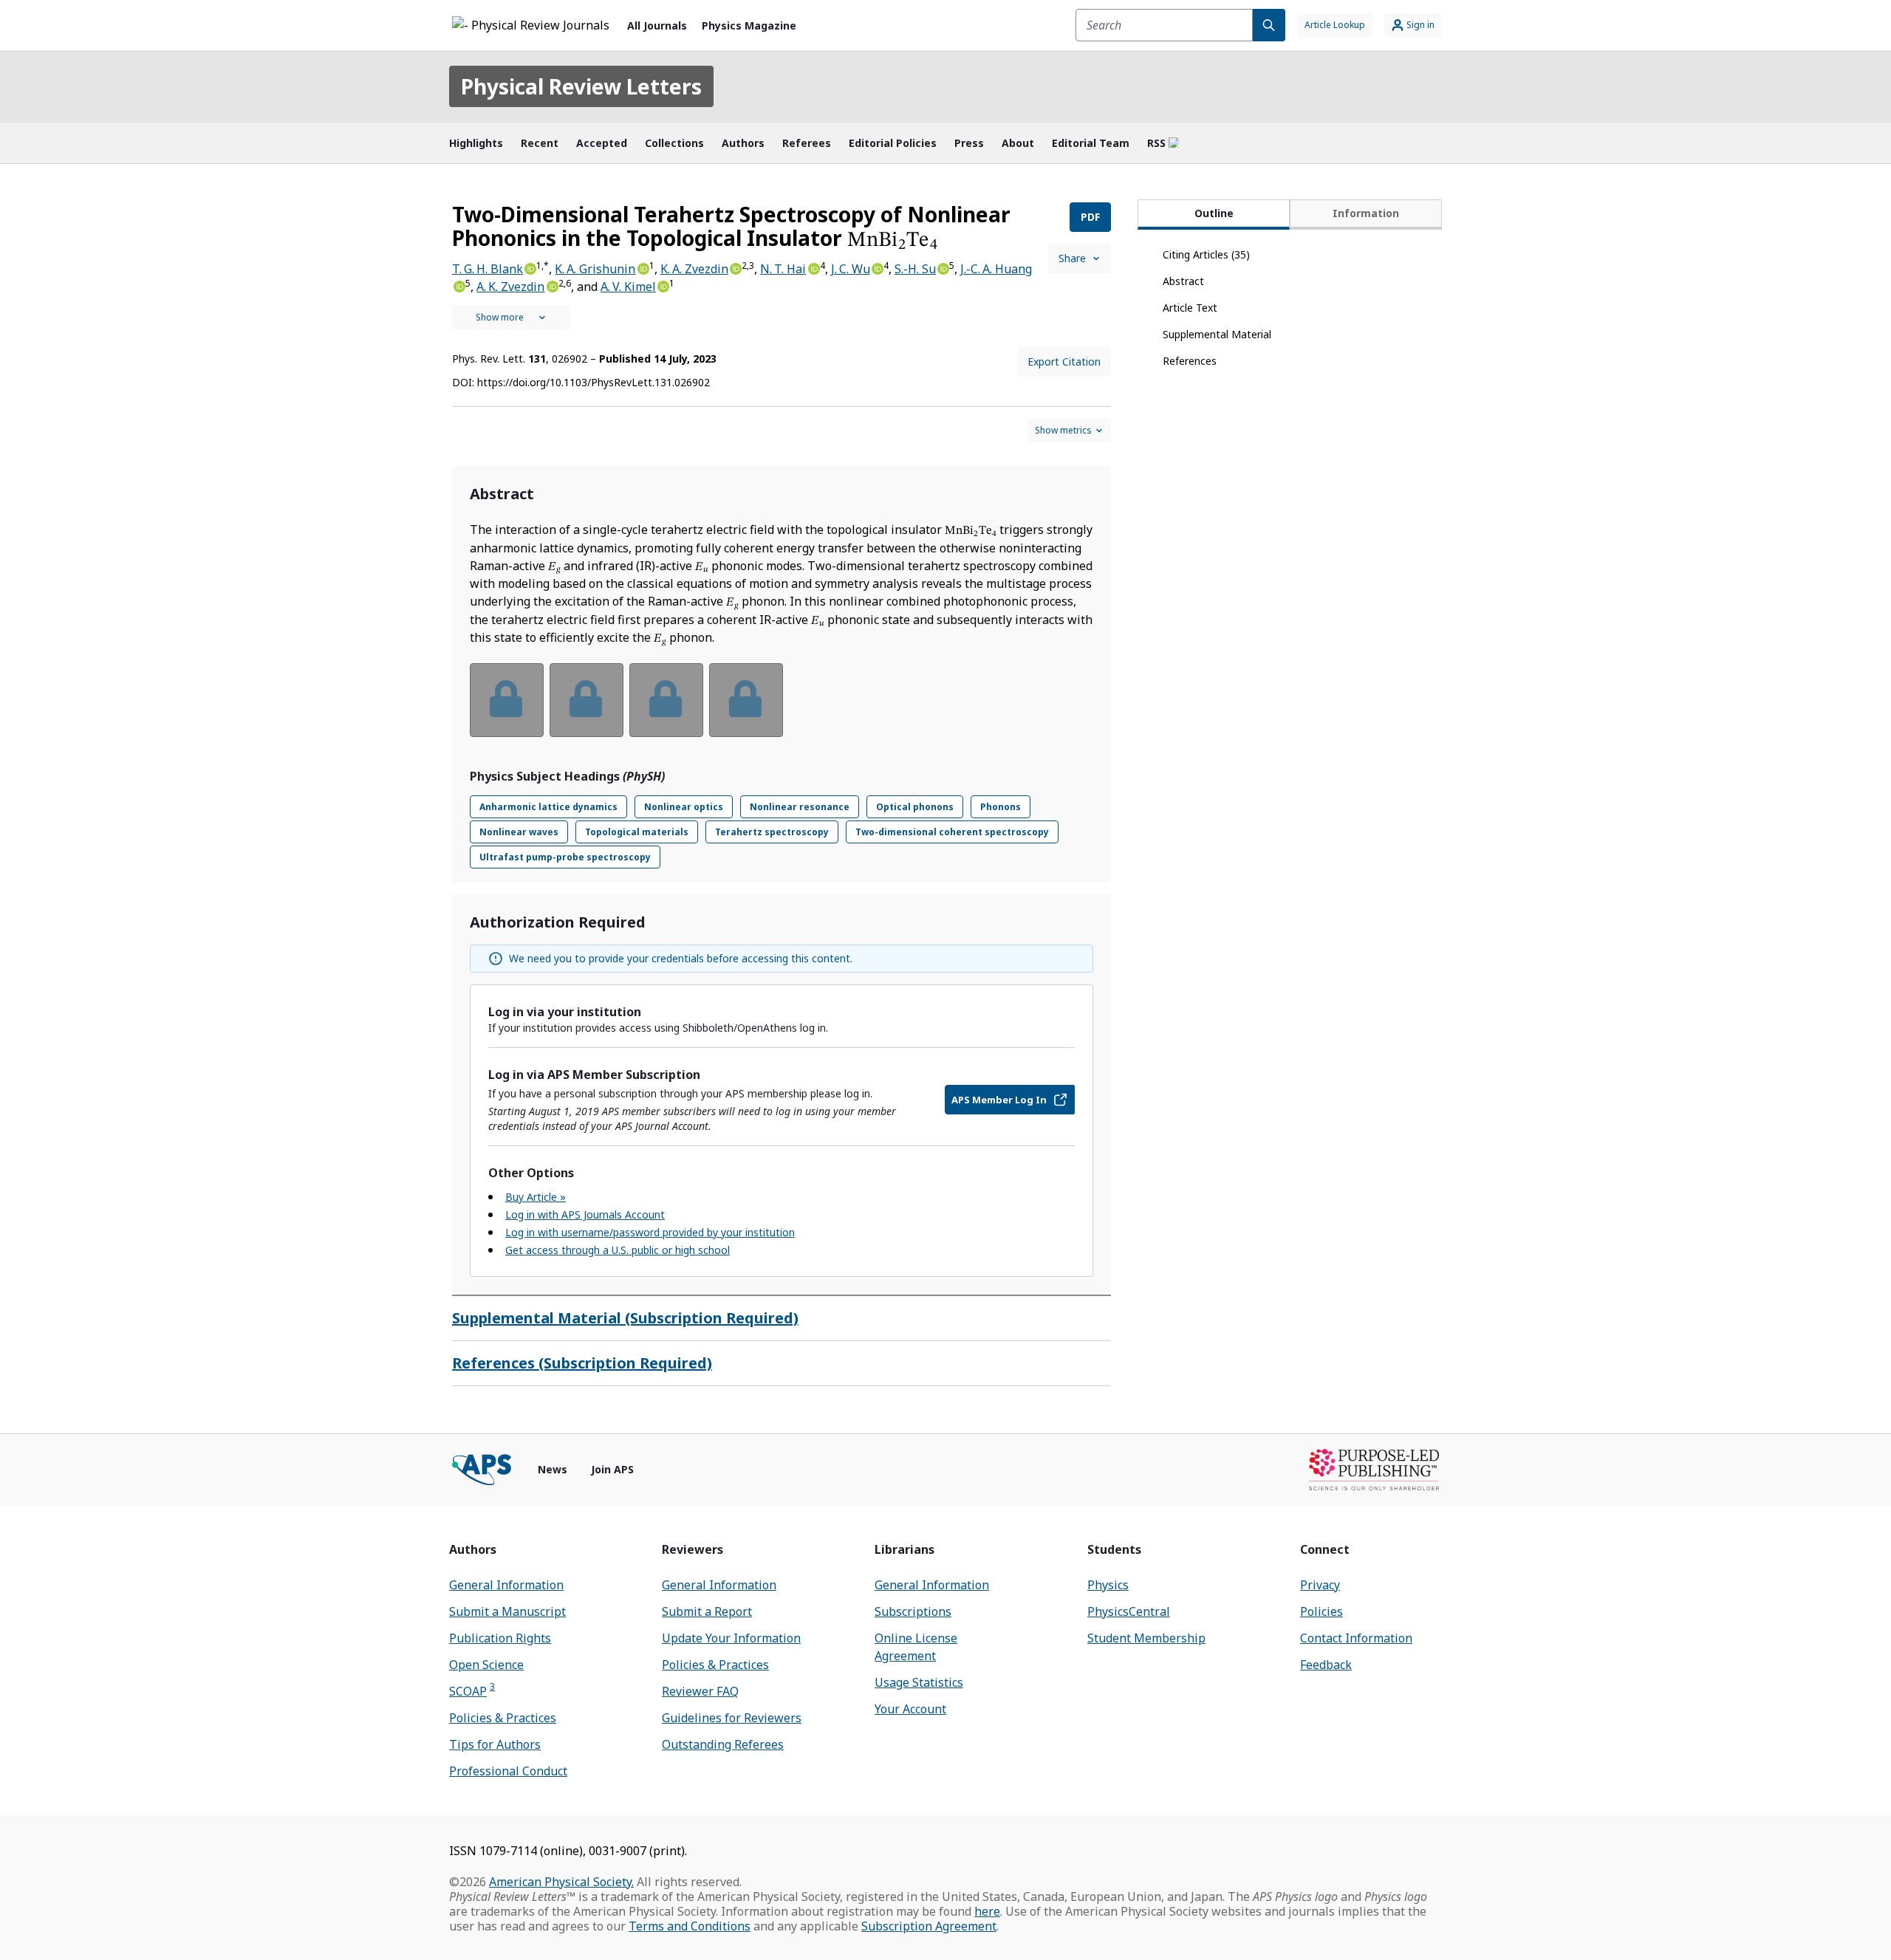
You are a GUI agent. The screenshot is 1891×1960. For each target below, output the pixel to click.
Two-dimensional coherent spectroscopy (952, 832)
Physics (1108, 1585)
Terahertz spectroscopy (772, 832)
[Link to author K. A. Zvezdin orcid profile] (735, 267)
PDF (1090, 217)
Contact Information (1356, 1638)
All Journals (657, 25)
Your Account (910, 1709)
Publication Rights (500, 1638)
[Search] (1269, 25)
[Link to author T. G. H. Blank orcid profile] (530, 267)
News (553, 1469)
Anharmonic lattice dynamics (548, 807)
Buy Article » (536, 1197)
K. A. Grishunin (595, 269)
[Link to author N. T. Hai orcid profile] (813, 267)
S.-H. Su (915, 269)
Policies (1321, 1611)
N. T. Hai (783, 269)
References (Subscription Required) (582, 1363)
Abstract (1183, 281)
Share (1072, 258)
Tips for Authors (495, 1744)
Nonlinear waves (519, 832)
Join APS (612, 1469)
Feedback (1326, 1665)
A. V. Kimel (628, 287)
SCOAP (472, 1691)
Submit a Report (707, 1611)
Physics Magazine (749, 25)
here (987, 1911)
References (1190, 361)
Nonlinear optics (684, 807)
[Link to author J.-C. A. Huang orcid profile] (459, 285)
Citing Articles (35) (1206, 254)
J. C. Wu (851, 269)
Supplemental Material (1217, 334)
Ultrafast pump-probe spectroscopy (565, 857)
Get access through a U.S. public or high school (618, 1250)
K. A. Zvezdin (694, 269)
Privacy (1320, 1585)
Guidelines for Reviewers (732, 1718)
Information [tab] (1366, 213)
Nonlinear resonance (800, 807)
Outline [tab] (1214, 213)
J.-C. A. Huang (996, 269)
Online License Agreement (916, 1647)
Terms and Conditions (690, 1926)
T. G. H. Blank (488, 269)
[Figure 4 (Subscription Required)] (746, 700)
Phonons (1001, 807)
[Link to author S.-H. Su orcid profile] (943, 267)
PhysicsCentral (1129, 1611)
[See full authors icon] (511, 318)
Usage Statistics (919, 1682)
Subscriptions (913, 1611)
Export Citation (1064, 361)
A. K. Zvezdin (510, 287)
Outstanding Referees (723, 1744)
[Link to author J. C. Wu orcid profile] (877, 267)
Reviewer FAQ (700, 1691)
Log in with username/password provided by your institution (650, 1232)
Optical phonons (915, 807)
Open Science (486, 1665)
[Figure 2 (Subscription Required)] (587, 700)
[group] (782, 709)
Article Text (1190, 308)
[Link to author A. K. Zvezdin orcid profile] (551, 285)
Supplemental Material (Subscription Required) (625, 1318)
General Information (506, 1585)
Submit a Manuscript (507, 1611)
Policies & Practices (503, 1718)
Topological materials (637, 832)
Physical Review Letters (581, 86)
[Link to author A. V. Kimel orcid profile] (663, 285)
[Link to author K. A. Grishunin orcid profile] (642, 267)
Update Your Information (731, 1638)
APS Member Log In (999, 1100)
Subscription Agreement (929, 1926)
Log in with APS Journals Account (585, 1214)
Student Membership (1146, 1638)
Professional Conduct (508, 1771)
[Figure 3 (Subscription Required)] (666, 700)
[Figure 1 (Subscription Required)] (507, 700)
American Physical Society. (561, 1882)
